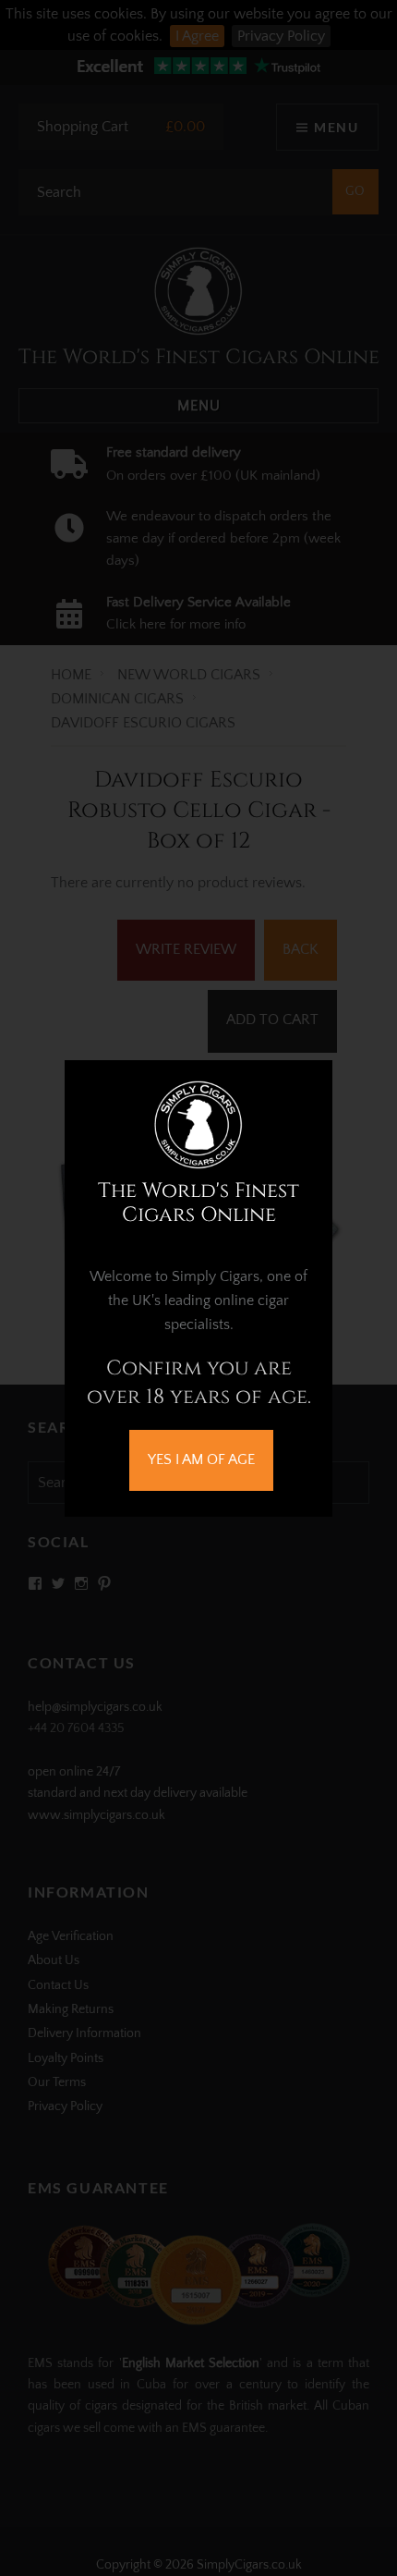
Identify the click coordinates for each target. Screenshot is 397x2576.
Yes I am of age (201, 1459)
